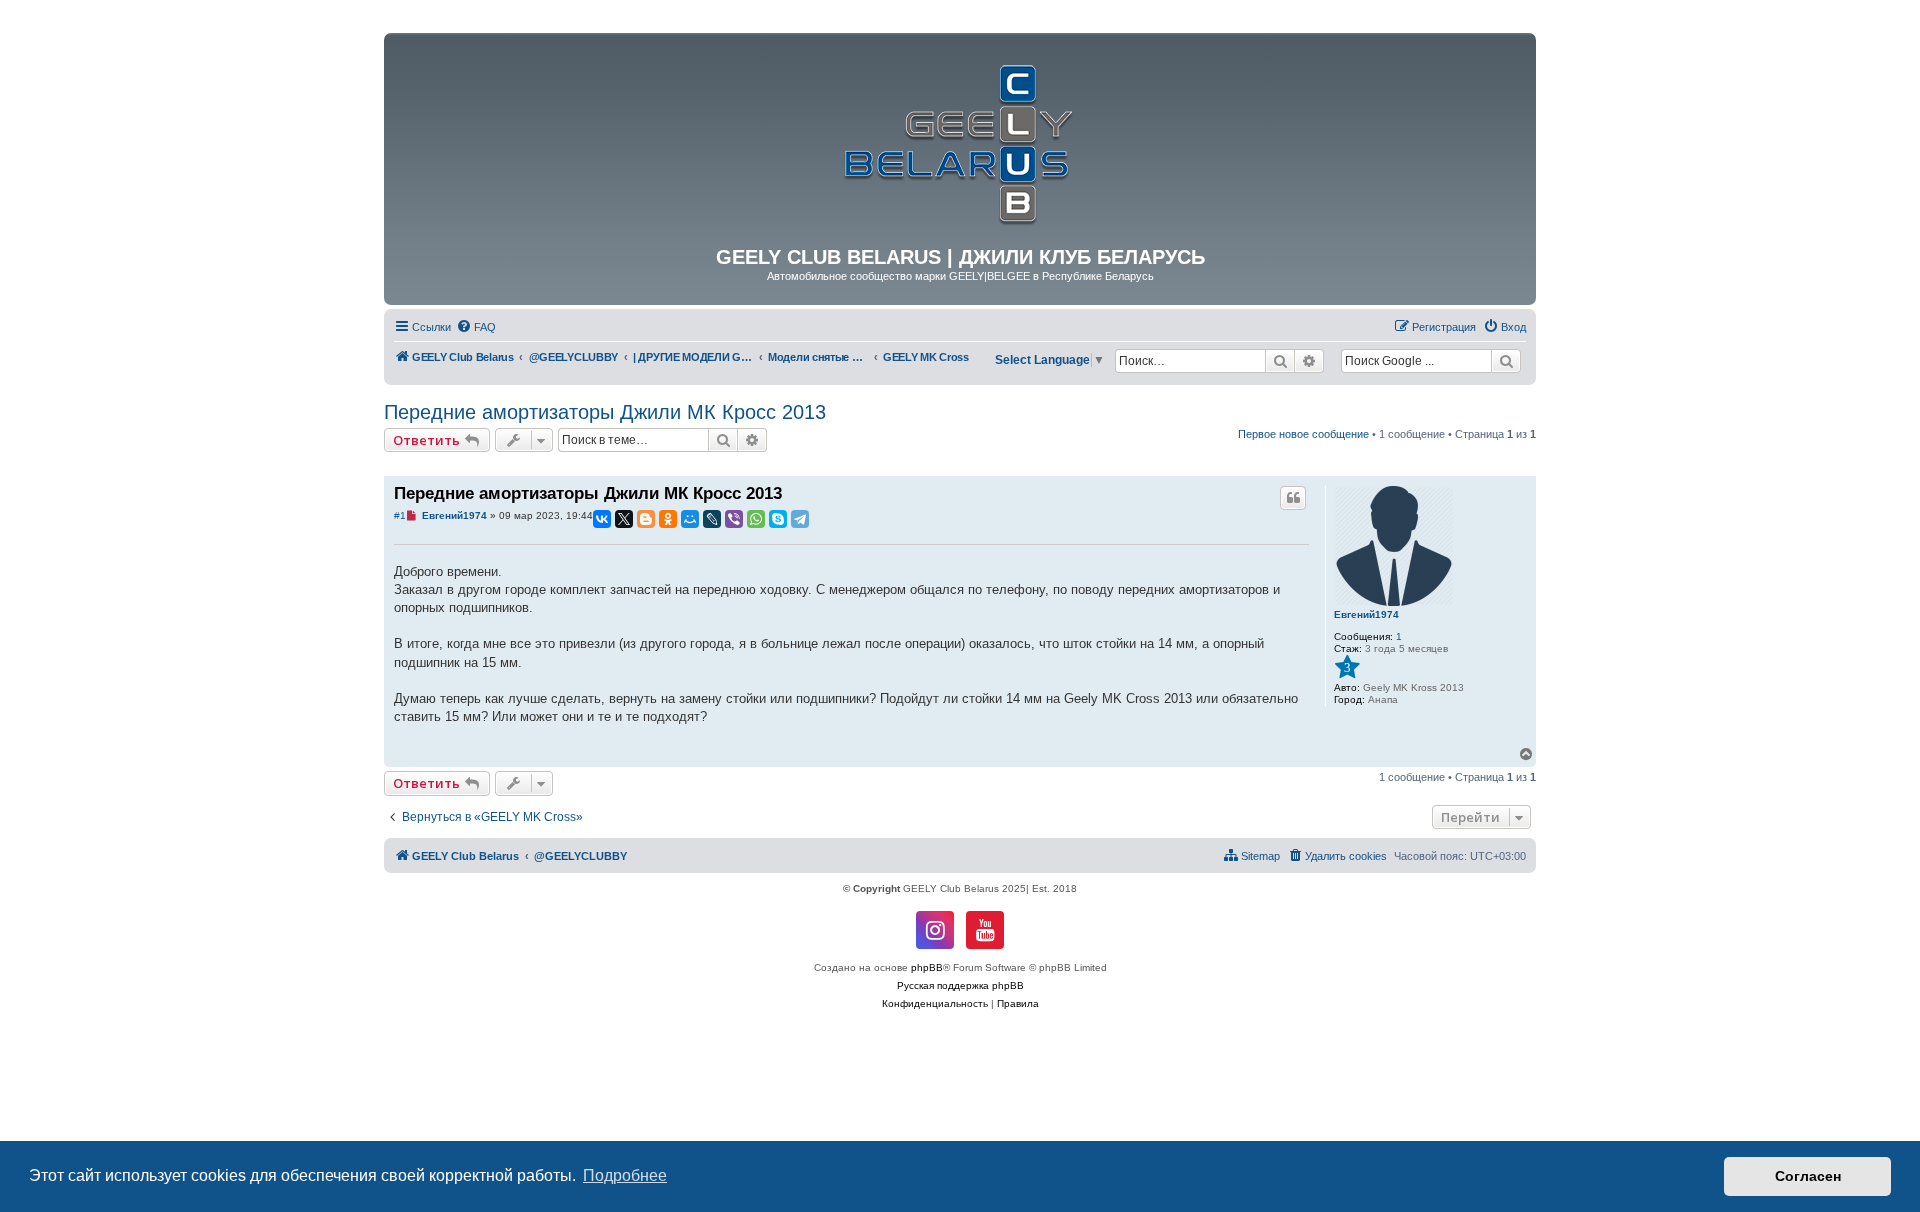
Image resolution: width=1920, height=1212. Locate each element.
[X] (624, 519)
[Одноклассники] (668, 519)
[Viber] (734, 519)
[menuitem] (476, 327)
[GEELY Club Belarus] (960, 139)
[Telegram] (800, 519)
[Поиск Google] (1506, 361)
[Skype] (778, 519)
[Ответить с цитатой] (1293, 498)
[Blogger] (646, 519)
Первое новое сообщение (1303, 434)
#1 (400, 515)
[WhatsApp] (756, 519)
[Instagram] (935, 930)
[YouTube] (985, 930)
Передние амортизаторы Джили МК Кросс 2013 (605, 412)
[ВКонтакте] (602, 519)
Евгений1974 (1366, 614)
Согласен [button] (1808, 1176)
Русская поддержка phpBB (960, 985)
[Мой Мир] (690, 519)
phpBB (927, 967)
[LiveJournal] (712, 519)
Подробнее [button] (625, 1175)
